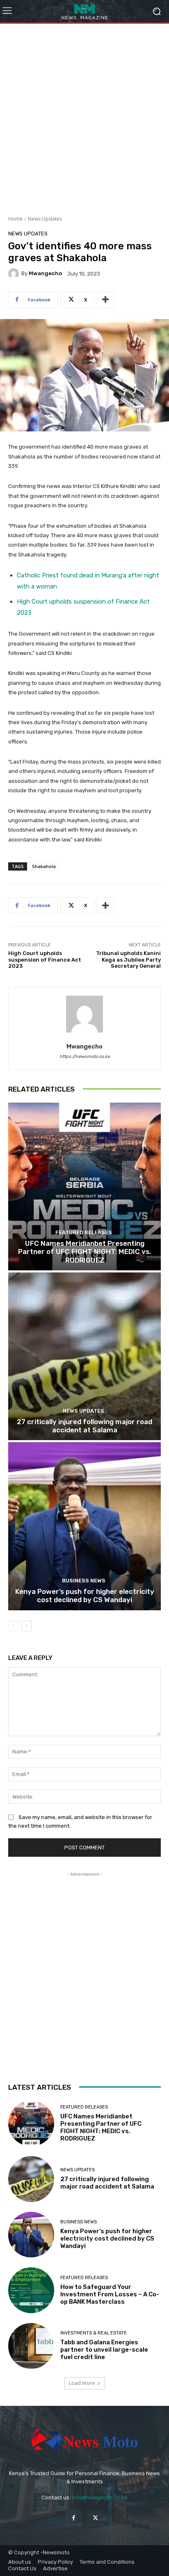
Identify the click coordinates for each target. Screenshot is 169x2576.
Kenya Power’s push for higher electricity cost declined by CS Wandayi (85, 1596)
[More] (105, 300)
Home (15, 219)
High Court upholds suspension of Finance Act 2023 (45, 960)
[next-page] (26, 1626)
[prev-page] (13, 1626)
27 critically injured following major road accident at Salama (84, 1426)
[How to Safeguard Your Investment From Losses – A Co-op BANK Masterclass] (31, 2290)
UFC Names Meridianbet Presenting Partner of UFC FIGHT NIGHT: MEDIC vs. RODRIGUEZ (84, 1252)
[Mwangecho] (15, 274)
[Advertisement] (84, 116)
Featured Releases (84, 1232)
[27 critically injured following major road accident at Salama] (84, 1356)
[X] (95, 2518)
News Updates (45, 219)
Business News (84, 1581)
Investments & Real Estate (94, 2333)
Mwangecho (45, 273)
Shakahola (44, 866)
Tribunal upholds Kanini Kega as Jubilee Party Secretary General (128, 960)
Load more (82, 2383)
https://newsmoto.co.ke (85, 1057)
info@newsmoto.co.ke (100, 2497)
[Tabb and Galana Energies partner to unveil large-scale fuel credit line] (31, 2346)
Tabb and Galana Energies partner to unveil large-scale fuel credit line (104, 2350)
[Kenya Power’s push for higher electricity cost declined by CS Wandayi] (84, 1526)
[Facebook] (74, 2518)
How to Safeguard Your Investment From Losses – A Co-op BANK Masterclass (110, 2294)
